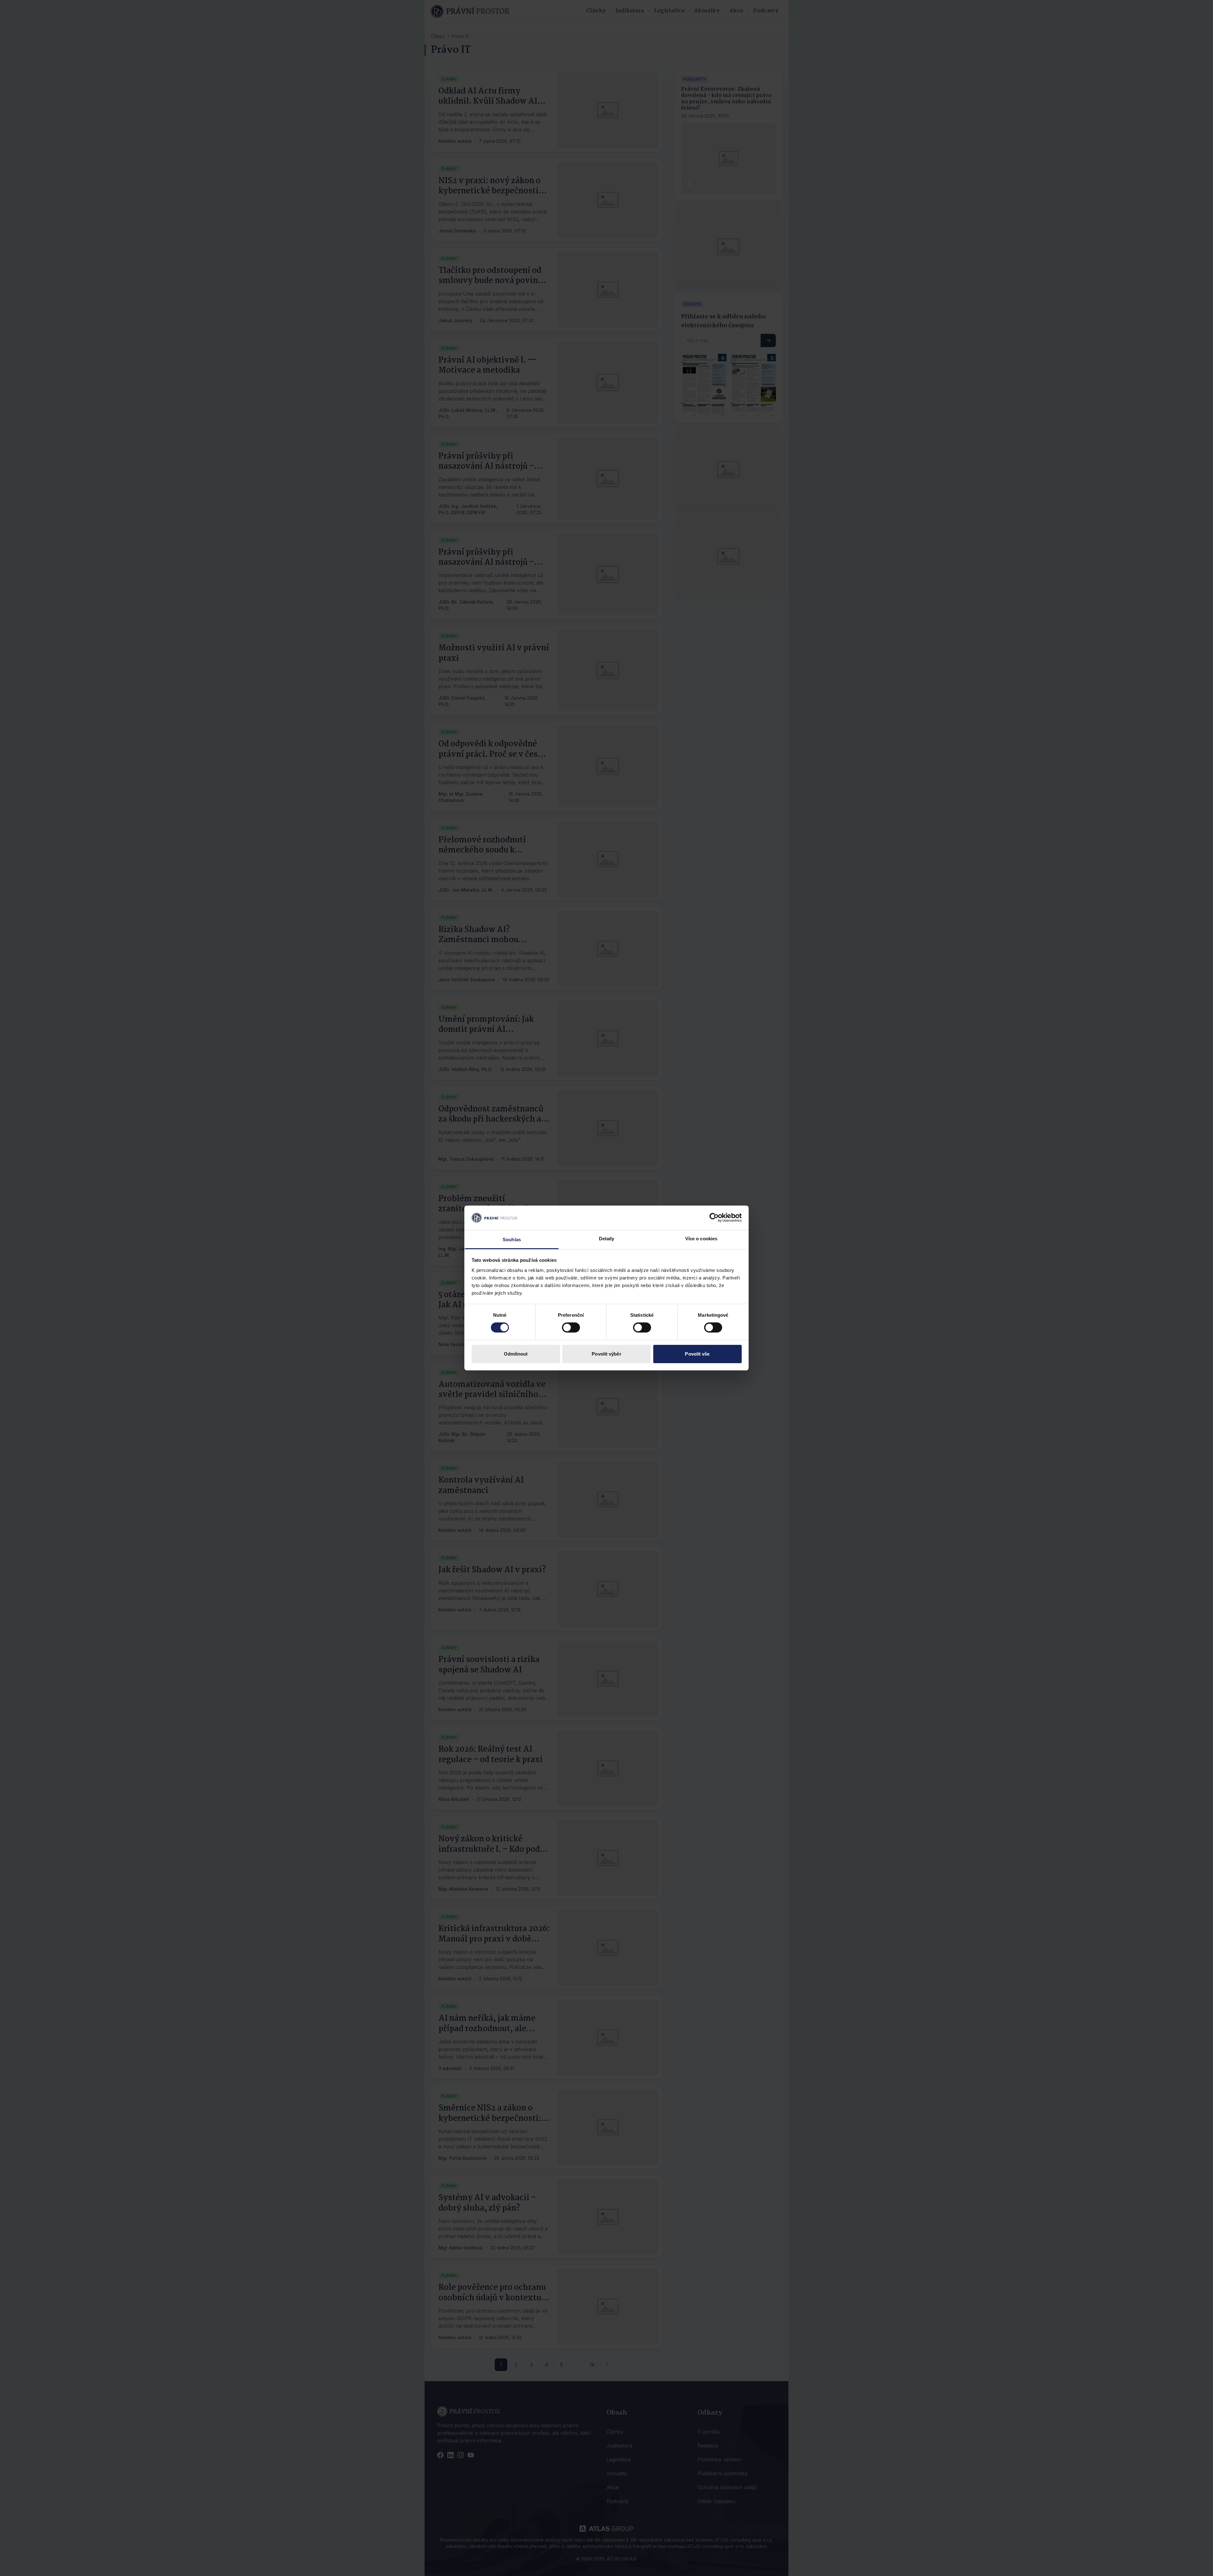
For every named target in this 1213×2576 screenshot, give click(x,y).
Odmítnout (516, 1354)
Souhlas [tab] (512, 1240)
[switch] (571, 1327)
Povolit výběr (606, 1354)
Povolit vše (697, 1354)
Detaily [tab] (607, 1239)
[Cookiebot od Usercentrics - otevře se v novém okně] (714, 1218)
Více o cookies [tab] (701, 1239)
